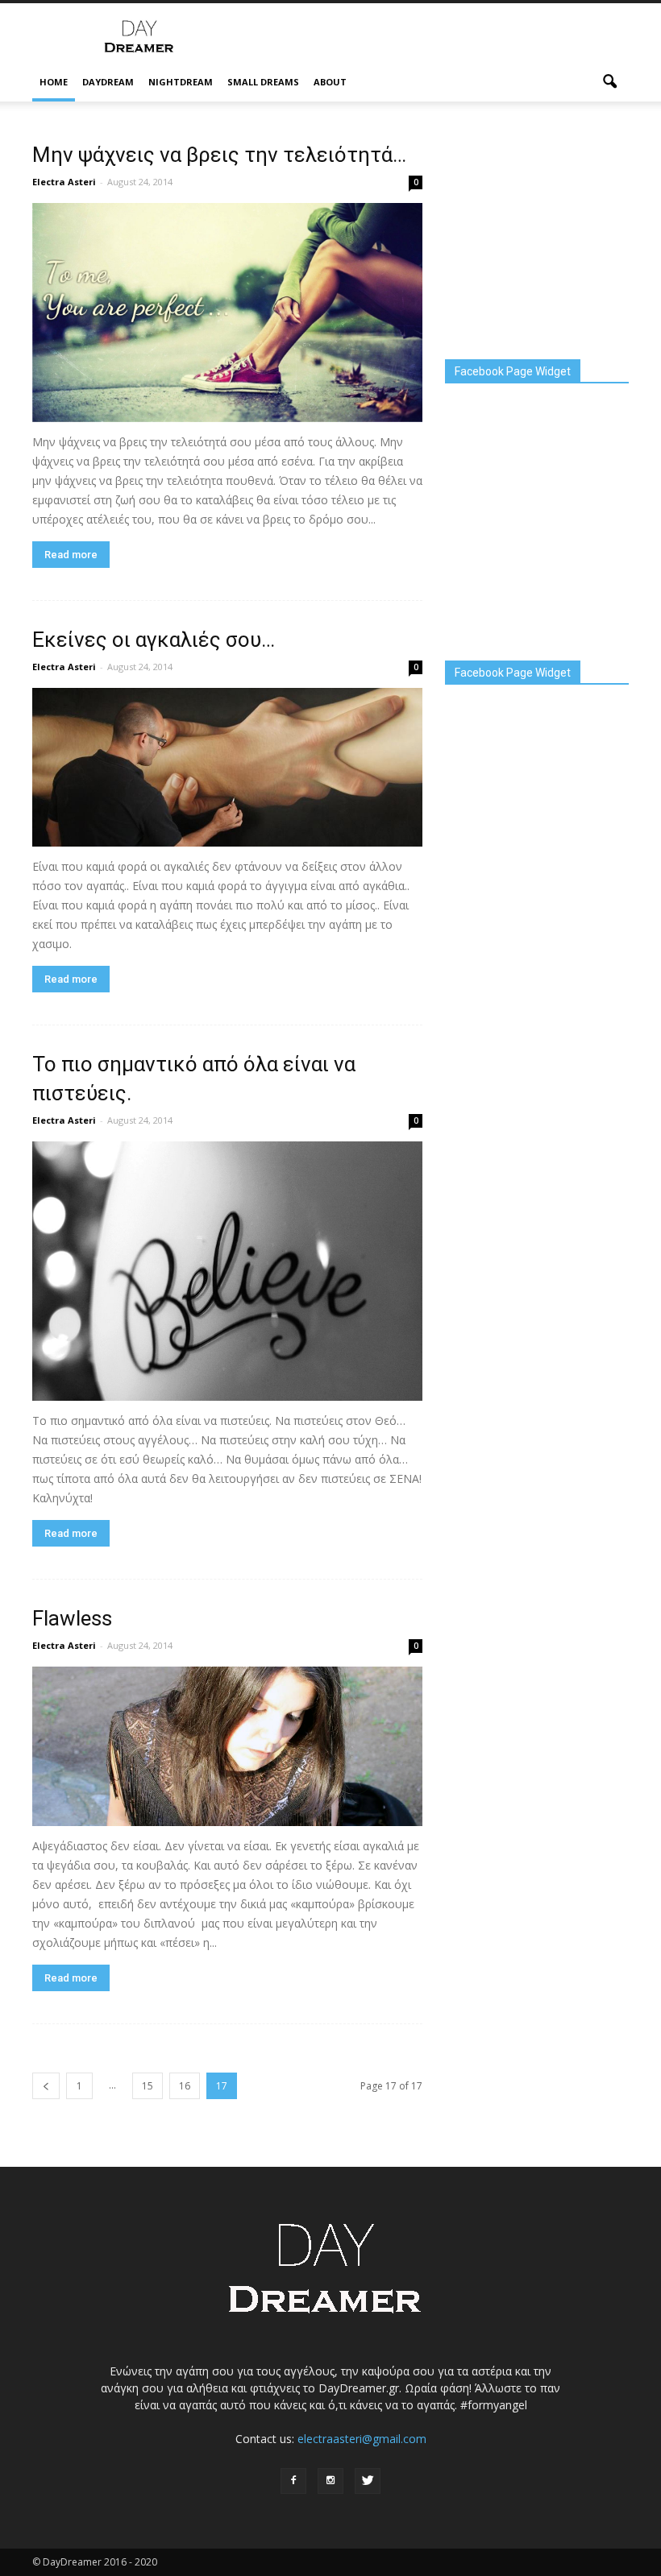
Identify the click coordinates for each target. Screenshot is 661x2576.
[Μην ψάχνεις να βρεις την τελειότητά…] (227, 313)
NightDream (181, 82)
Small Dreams (263, 82)
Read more (71, 555)
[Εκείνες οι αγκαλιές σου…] (227, 767)
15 (148, 2086)
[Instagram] (330, 2481)
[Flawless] (227, 1746)
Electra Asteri (64, 182)
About (330, 82)
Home (54, 82)
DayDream (108, 82)
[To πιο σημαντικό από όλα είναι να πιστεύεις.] (227, 1271)
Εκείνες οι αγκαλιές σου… (154, 640)
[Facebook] (293, 2481)
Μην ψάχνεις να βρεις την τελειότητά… (219, 155)
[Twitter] (368, 2481)
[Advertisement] (439, 39)
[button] (609, 82)
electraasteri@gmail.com (362, 2439)
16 (185, 2086)
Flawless (72, 1618)
